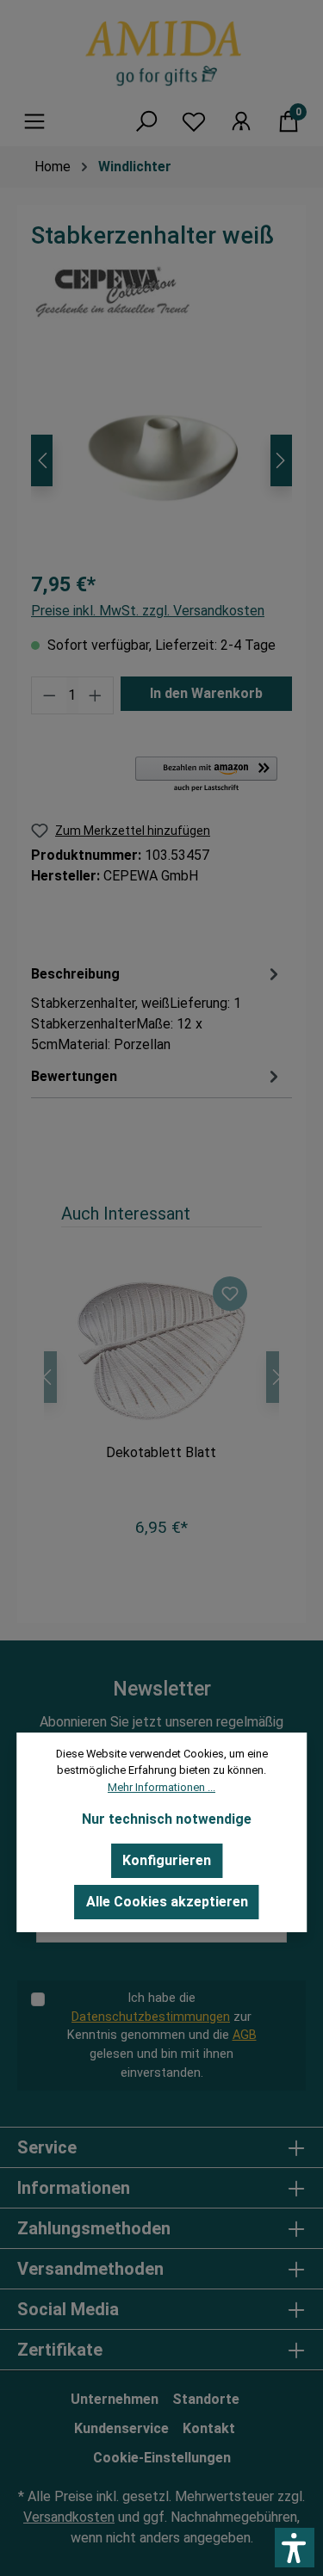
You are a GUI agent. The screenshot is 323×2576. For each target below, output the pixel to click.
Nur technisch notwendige (167, 1819)
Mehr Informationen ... (161, 1787)
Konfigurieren (167, 1860)
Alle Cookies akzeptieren (167, 1902)
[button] (295, 2548)
